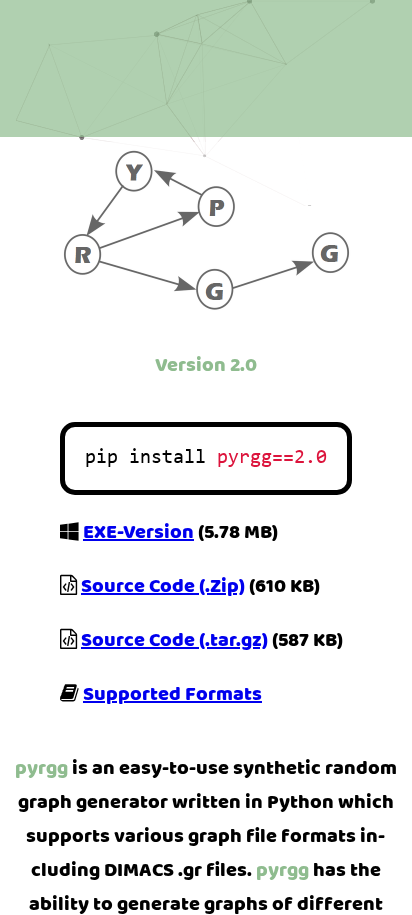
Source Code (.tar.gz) (174, 640)
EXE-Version (138, 532)
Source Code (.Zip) (163, 586)
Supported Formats (172, 694)
